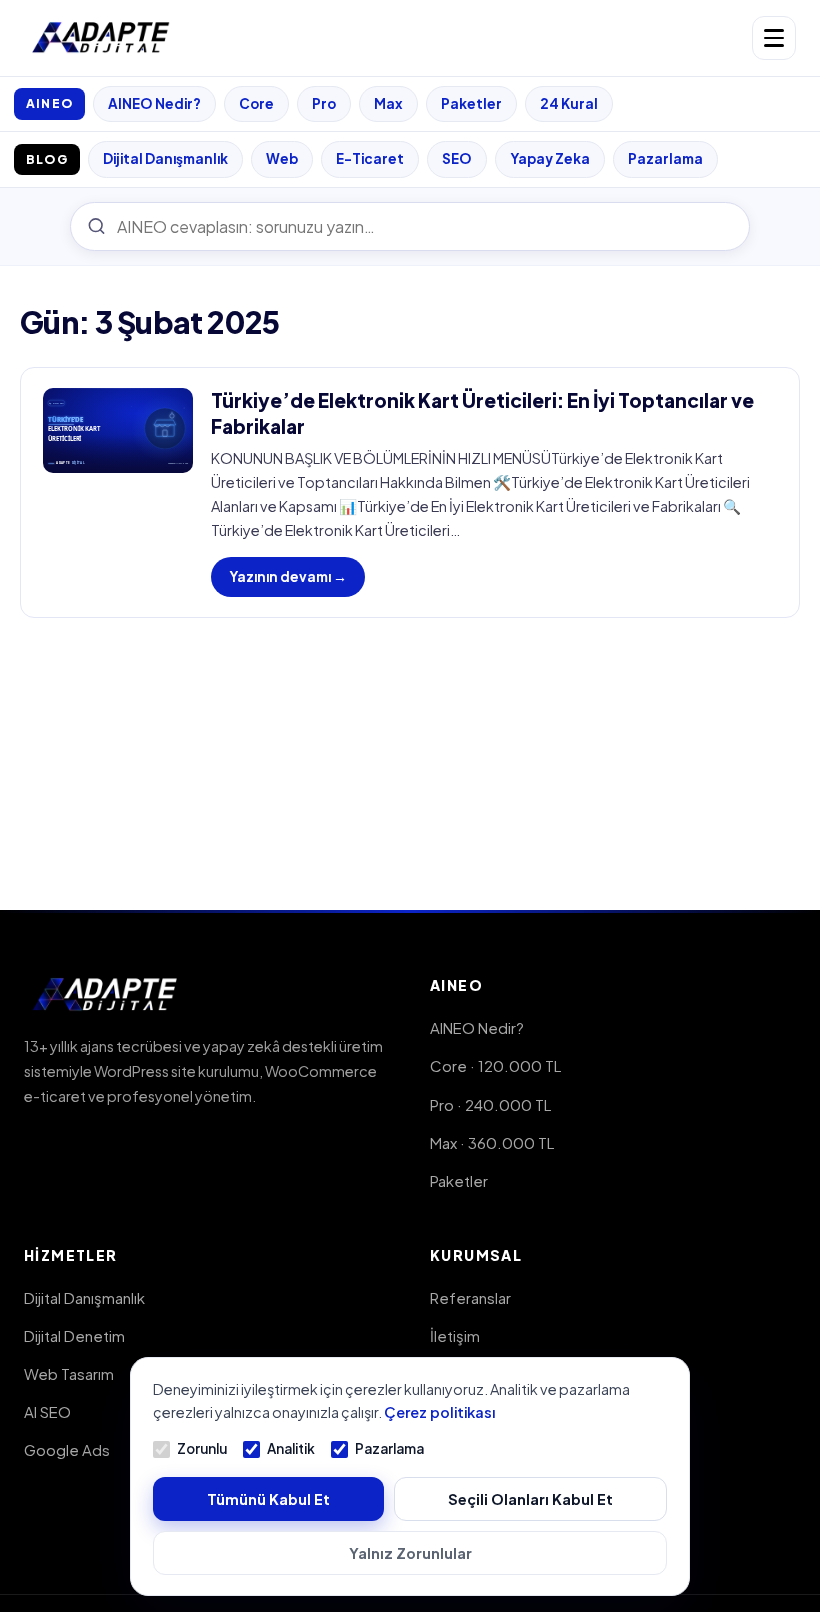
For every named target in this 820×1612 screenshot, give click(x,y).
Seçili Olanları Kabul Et (530, 1499)
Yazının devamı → (288, 576)
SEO (457, 158)
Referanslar (470, 1297)
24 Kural (569, 103)
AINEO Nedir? (154, 103)
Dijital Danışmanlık (165, 158)
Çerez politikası (439, 1412)
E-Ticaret (370, 158)
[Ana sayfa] (101, 38)
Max (388, 103)
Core (256, 103)
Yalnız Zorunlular (410, 1553)
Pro (324, 103)
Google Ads (67, 1449)
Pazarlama (665, 158)
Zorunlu (202, 1448)
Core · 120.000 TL (495, 1065)
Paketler (471, 103)
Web (282, 158)
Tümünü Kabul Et (268, 1499)
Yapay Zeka (550, 158)
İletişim (455, 1335)
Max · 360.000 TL (492, 1142)
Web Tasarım (69, 1373)
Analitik (291, 1448)
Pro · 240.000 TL (490, 1104)
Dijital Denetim (74, 1335)
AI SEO (47, 1411)
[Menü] (774, 38)
